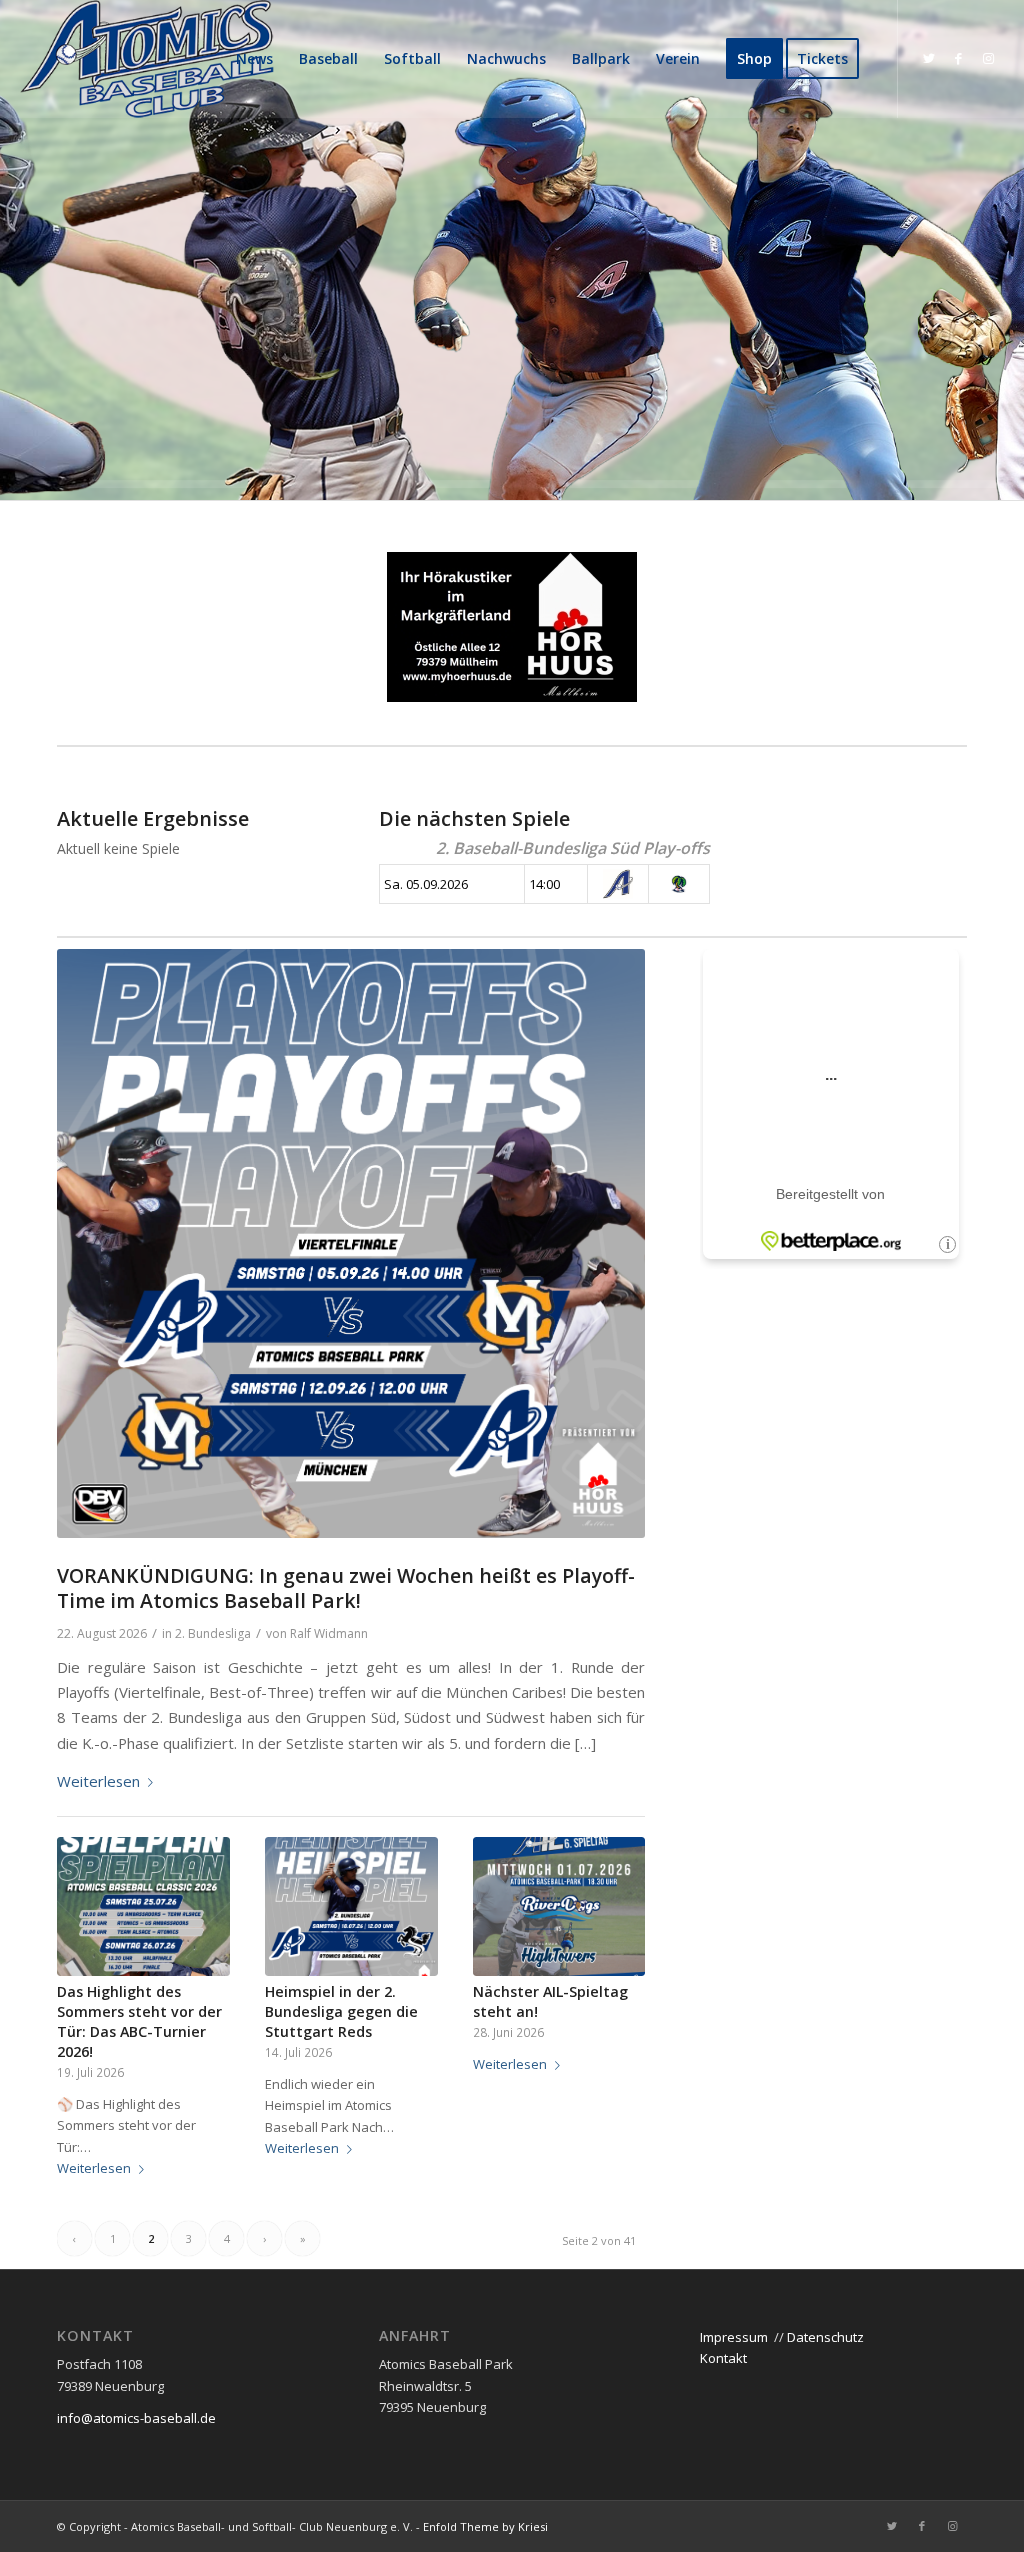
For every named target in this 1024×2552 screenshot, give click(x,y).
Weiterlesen (98, 1781)
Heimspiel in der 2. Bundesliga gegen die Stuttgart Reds (341, 2011)
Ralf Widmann (329, 1633)
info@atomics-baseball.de (136, 2418)
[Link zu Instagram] (989, 58)
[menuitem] (254, 59)
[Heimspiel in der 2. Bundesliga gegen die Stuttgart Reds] (351, 1907)
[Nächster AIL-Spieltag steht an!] (559, 1907)
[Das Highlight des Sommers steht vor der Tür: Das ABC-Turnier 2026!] (143, 1907)
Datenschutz (825, 2337)
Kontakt (723, 2358)
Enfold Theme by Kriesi (485, 2526)
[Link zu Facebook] (959, 58)
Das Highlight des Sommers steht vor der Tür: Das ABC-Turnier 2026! (139, 2021)
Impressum (734, 2337)
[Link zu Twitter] (929, 58)
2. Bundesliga (213, 1633)
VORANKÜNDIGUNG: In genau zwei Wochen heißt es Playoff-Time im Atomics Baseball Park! (346, 1588)
